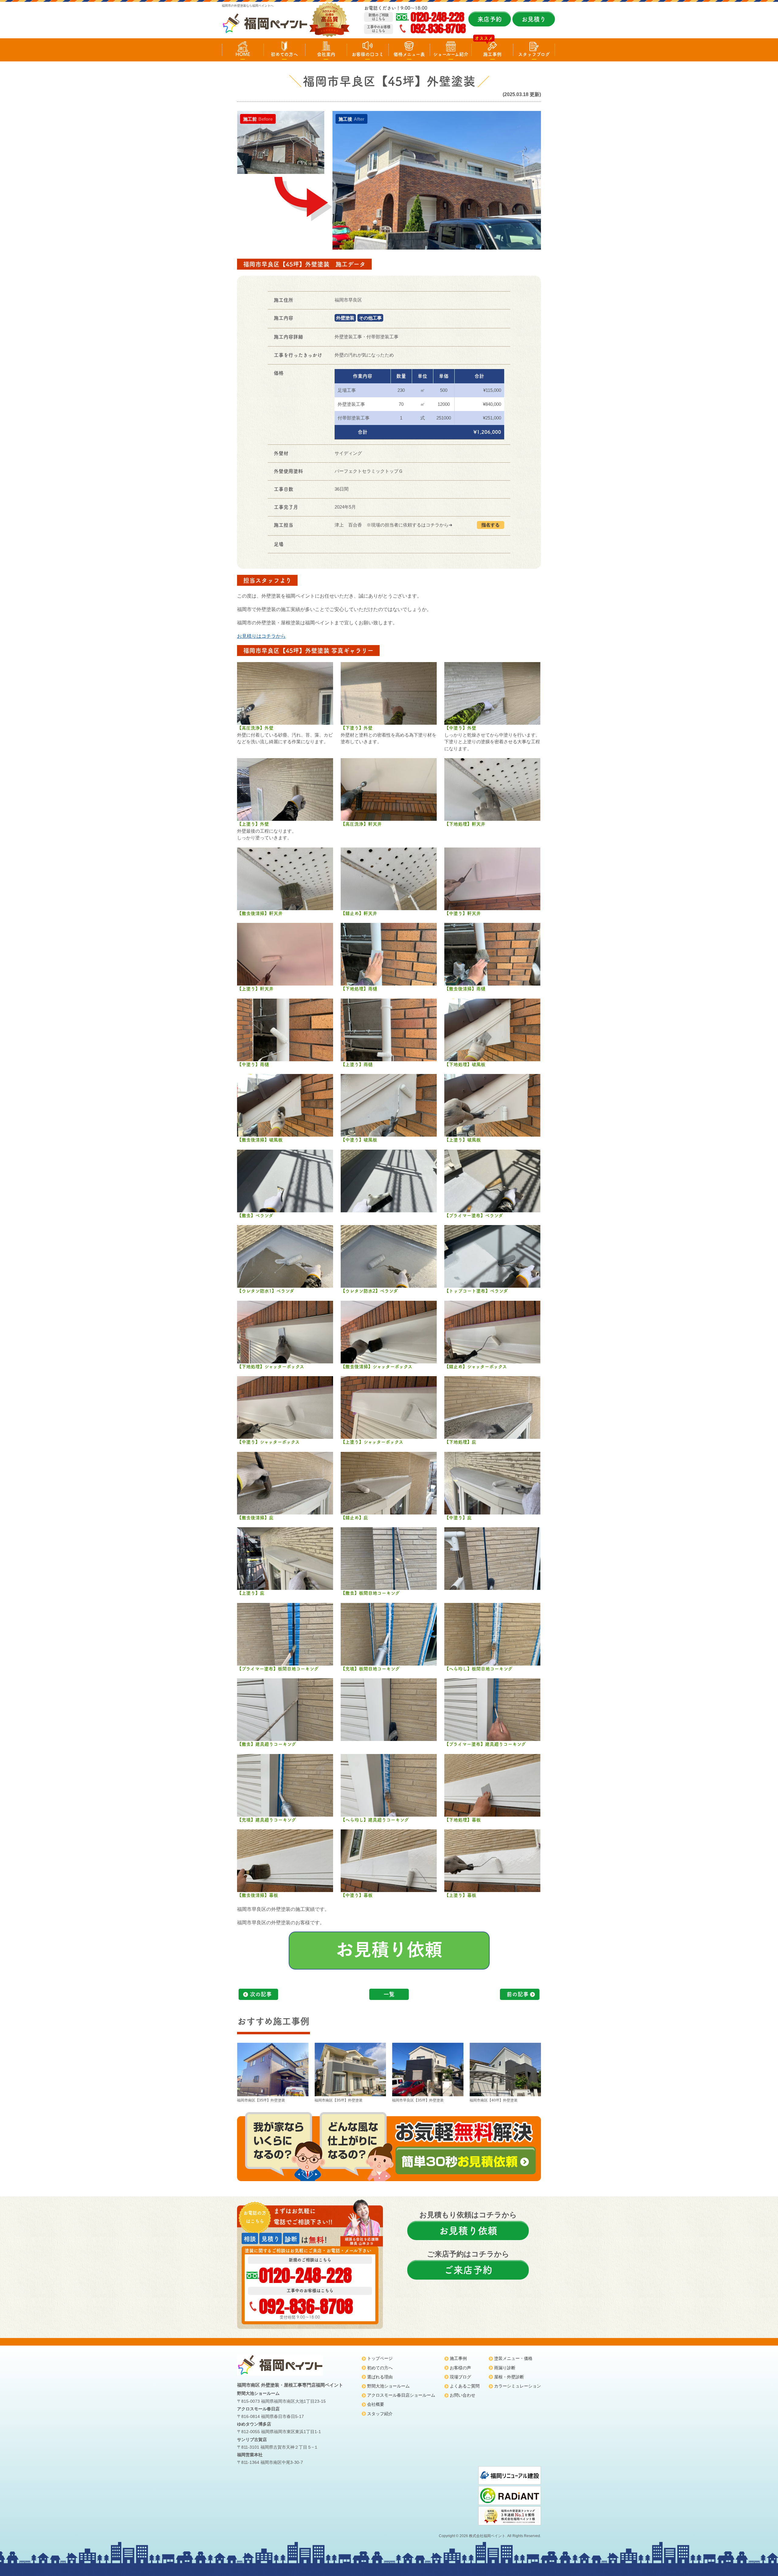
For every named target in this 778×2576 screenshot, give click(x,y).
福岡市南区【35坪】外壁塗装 (261, 2100)
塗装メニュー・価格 (513, 2358)
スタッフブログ (534, 54)
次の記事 (261, 1994)
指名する (491, 525)
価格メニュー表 (409, 54)
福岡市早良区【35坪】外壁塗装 (418, 2100)
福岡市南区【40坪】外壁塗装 (494, 2100)
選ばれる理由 (380, 2377)
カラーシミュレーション (518, 2386)
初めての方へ (284, 54)
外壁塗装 (345, 318)
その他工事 (370, 318)
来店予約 (490, 19)
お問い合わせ (463, 2395)
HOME (243, 54)
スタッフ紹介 (380, 2414)
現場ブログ (460, 2377)
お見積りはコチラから (261, 636)
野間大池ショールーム (388, 2386)
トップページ (380, 2358)
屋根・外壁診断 (509, 2377)
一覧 (389, 1994)
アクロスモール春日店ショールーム (401, 2395)
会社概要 (376, 2404)
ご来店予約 (468, 2270)
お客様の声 (460, 2368)
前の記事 (518, 1994)
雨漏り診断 (505, 2368)
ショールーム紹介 (451, 54)
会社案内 (326, 54)
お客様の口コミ (368, 54)
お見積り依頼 (468, 2231)
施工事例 (492, 54)
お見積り (534, 19)
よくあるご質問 (465, 2386)
